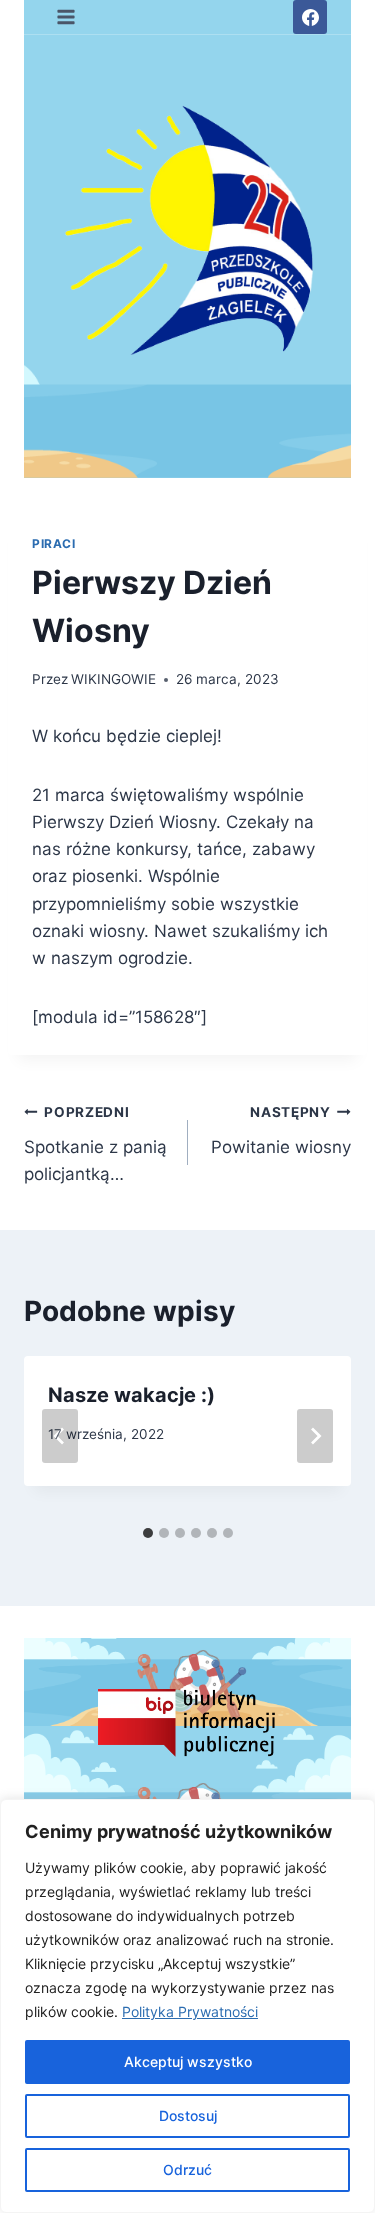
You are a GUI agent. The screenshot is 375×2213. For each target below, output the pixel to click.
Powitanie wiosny (281, 1130)
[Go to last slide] (60, 1436)
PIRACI (54, 543)
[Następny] (315, 1436)
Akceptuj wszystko (188, 2061)
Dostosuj (188, 2115)
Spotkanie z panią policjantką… (95, 1144)
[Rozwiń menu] (66, 16)
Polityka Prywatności (190, 2011)
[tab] (148, 1533)
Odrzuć (187, 2169)
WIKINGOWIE (113, 679)
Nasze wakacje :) (131, 1395)
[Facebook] (310, 17)
